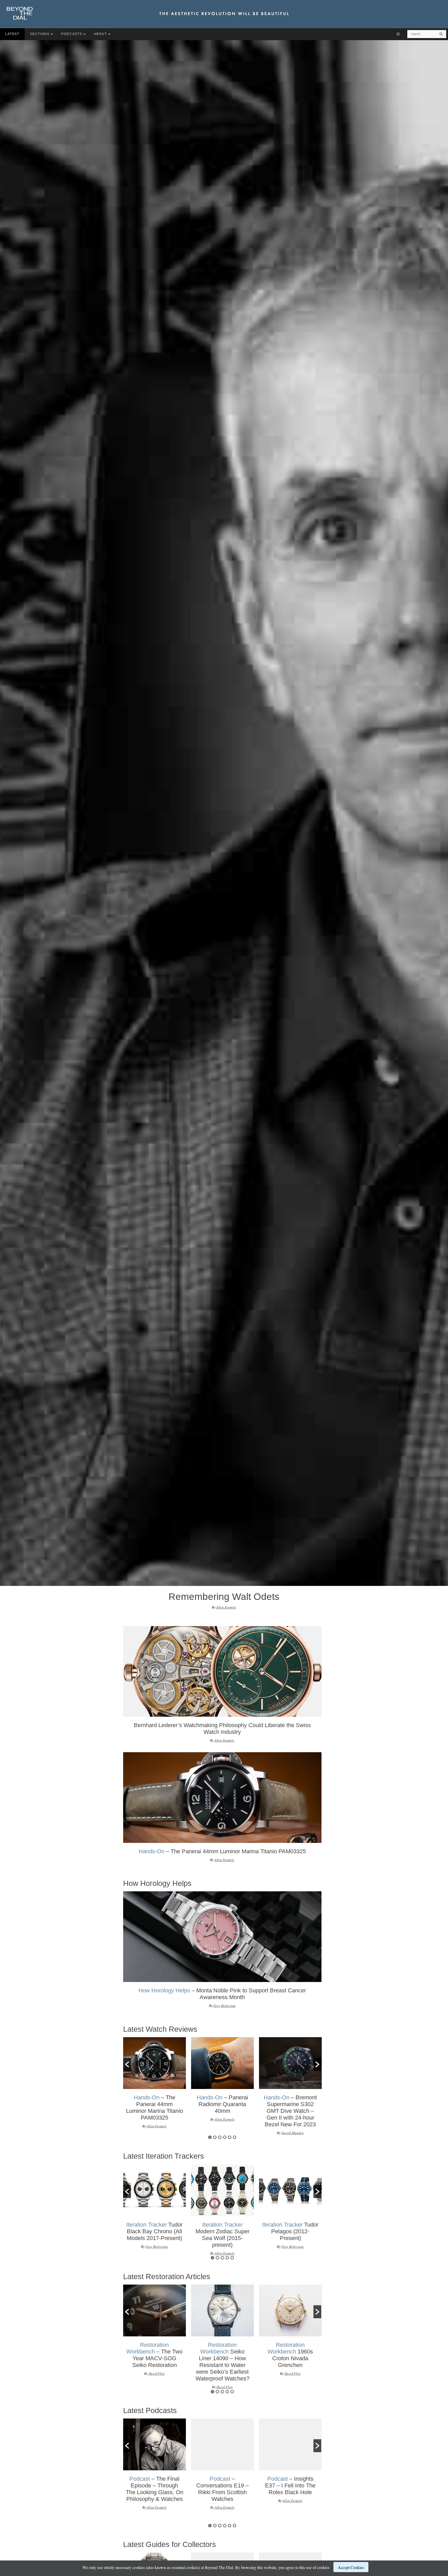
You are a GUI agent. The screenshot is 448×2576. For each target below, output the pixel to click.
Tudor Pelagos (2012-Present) (290, 2231)
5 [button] (230, 2137)
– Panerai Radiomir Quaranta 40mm (222, 2104)
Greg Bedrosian (225, 2006)
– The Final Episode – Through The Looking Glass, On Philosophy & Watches (155, 2489)
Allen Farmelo (226, 1607)
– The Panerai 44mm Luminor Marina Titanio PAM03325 (222, 1851)
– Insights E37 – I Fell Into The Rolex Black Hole (290, 2485)
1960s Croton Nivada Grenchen (290, 2355)
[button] (127, 2064)
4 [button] (225, 2137)
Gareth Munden (292, 2133)
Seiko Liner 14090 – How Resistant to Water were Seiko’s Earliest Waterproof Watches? (222, 2362)
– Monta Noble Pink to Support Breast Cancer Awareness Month (222, 1994)
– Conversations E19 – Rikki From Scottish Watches (222, 2489)
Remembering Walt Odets (224, 1597)
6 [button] (234, 2137)
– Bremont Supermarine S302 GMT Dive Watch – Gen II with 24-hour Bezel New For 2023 (290, 2111)
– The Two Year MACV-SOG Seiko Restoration (154, 2355)
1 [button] (210, 2137)
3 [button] (220, 2137)
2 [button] (215, 2137)
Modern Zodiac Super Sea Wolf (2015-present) (222, 2235)
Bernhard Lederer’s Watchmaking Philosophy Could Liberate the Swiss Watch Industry (222, 1729)
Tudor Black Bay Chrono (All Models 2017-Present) (154, 2231)
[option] (222, 1687)
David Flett (157, 2373)
